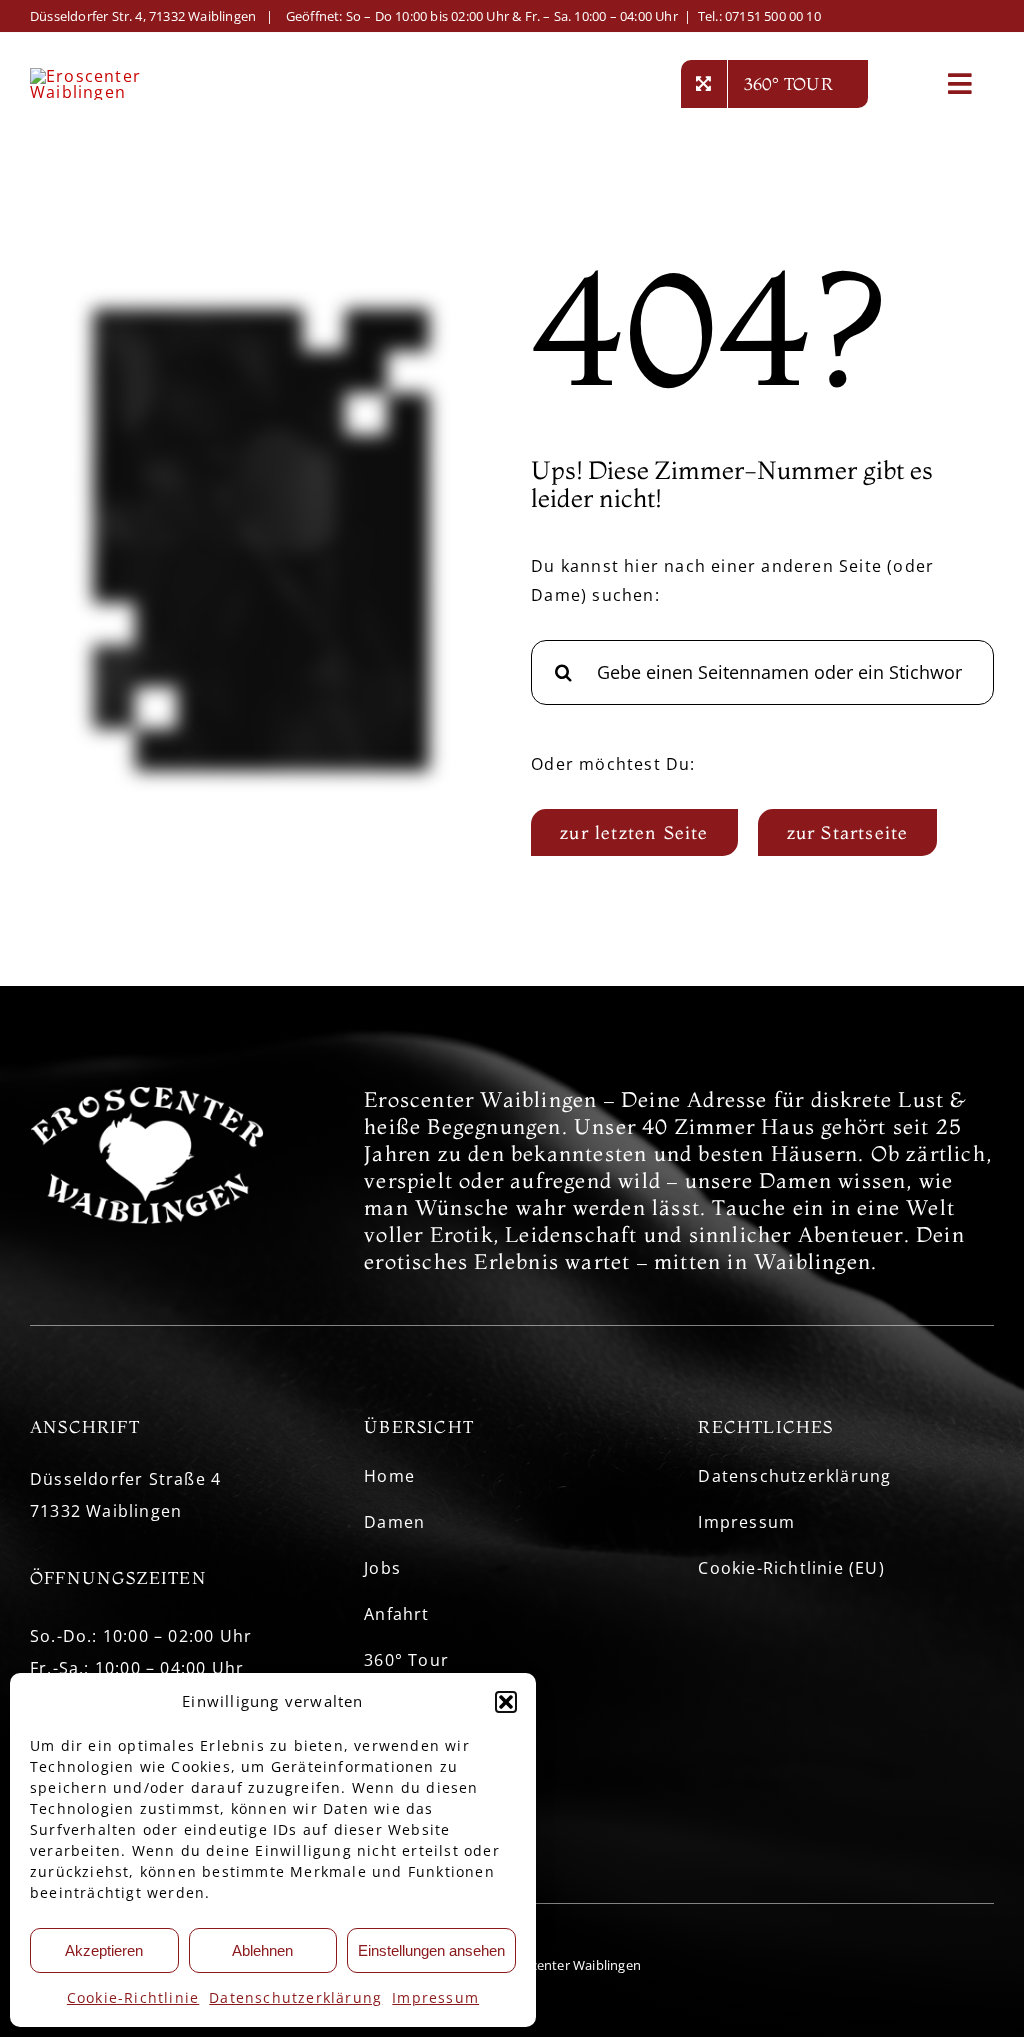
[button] (506, 1702)
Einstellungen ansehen (431, 1950)
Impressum (435, 1997)
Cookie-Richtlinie (133, 1997)
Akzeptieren (104, 1950)
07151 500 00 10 (773, 16)
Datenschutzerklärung (295, 1997)
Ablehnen (262, 1950)
